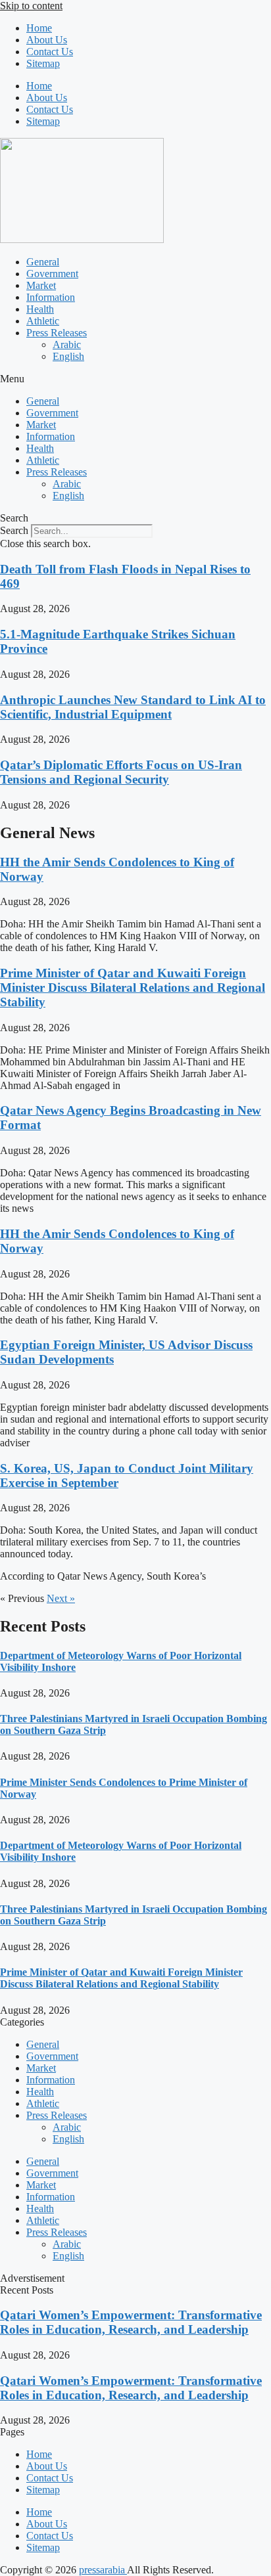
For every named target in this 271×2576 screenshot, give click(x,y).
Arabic (67, 344)
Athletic (43, 321)
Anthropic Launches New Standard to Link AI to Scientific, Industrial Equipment (133, 707)
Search (14, 530)
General (43, 262)
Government (52, 274)
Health (40, 309)
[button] (135, 379)
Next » (61, 1598)
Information (51, 297)
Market (41, 285)
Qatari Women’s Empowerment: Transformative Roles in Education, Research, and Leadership (131, 2322)
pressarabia (103, 2570)
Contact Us (50, 52)
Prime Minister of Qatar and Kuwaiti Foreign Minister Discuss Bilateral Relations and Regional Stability (133, 988)
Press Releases (57, 333)
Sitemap (43, 63)
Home (39, 28)
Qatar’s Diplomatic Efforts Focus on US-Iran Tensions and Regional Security (121, 772)
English (68, 356)
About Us (47, 40)
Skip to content (31, 6)
